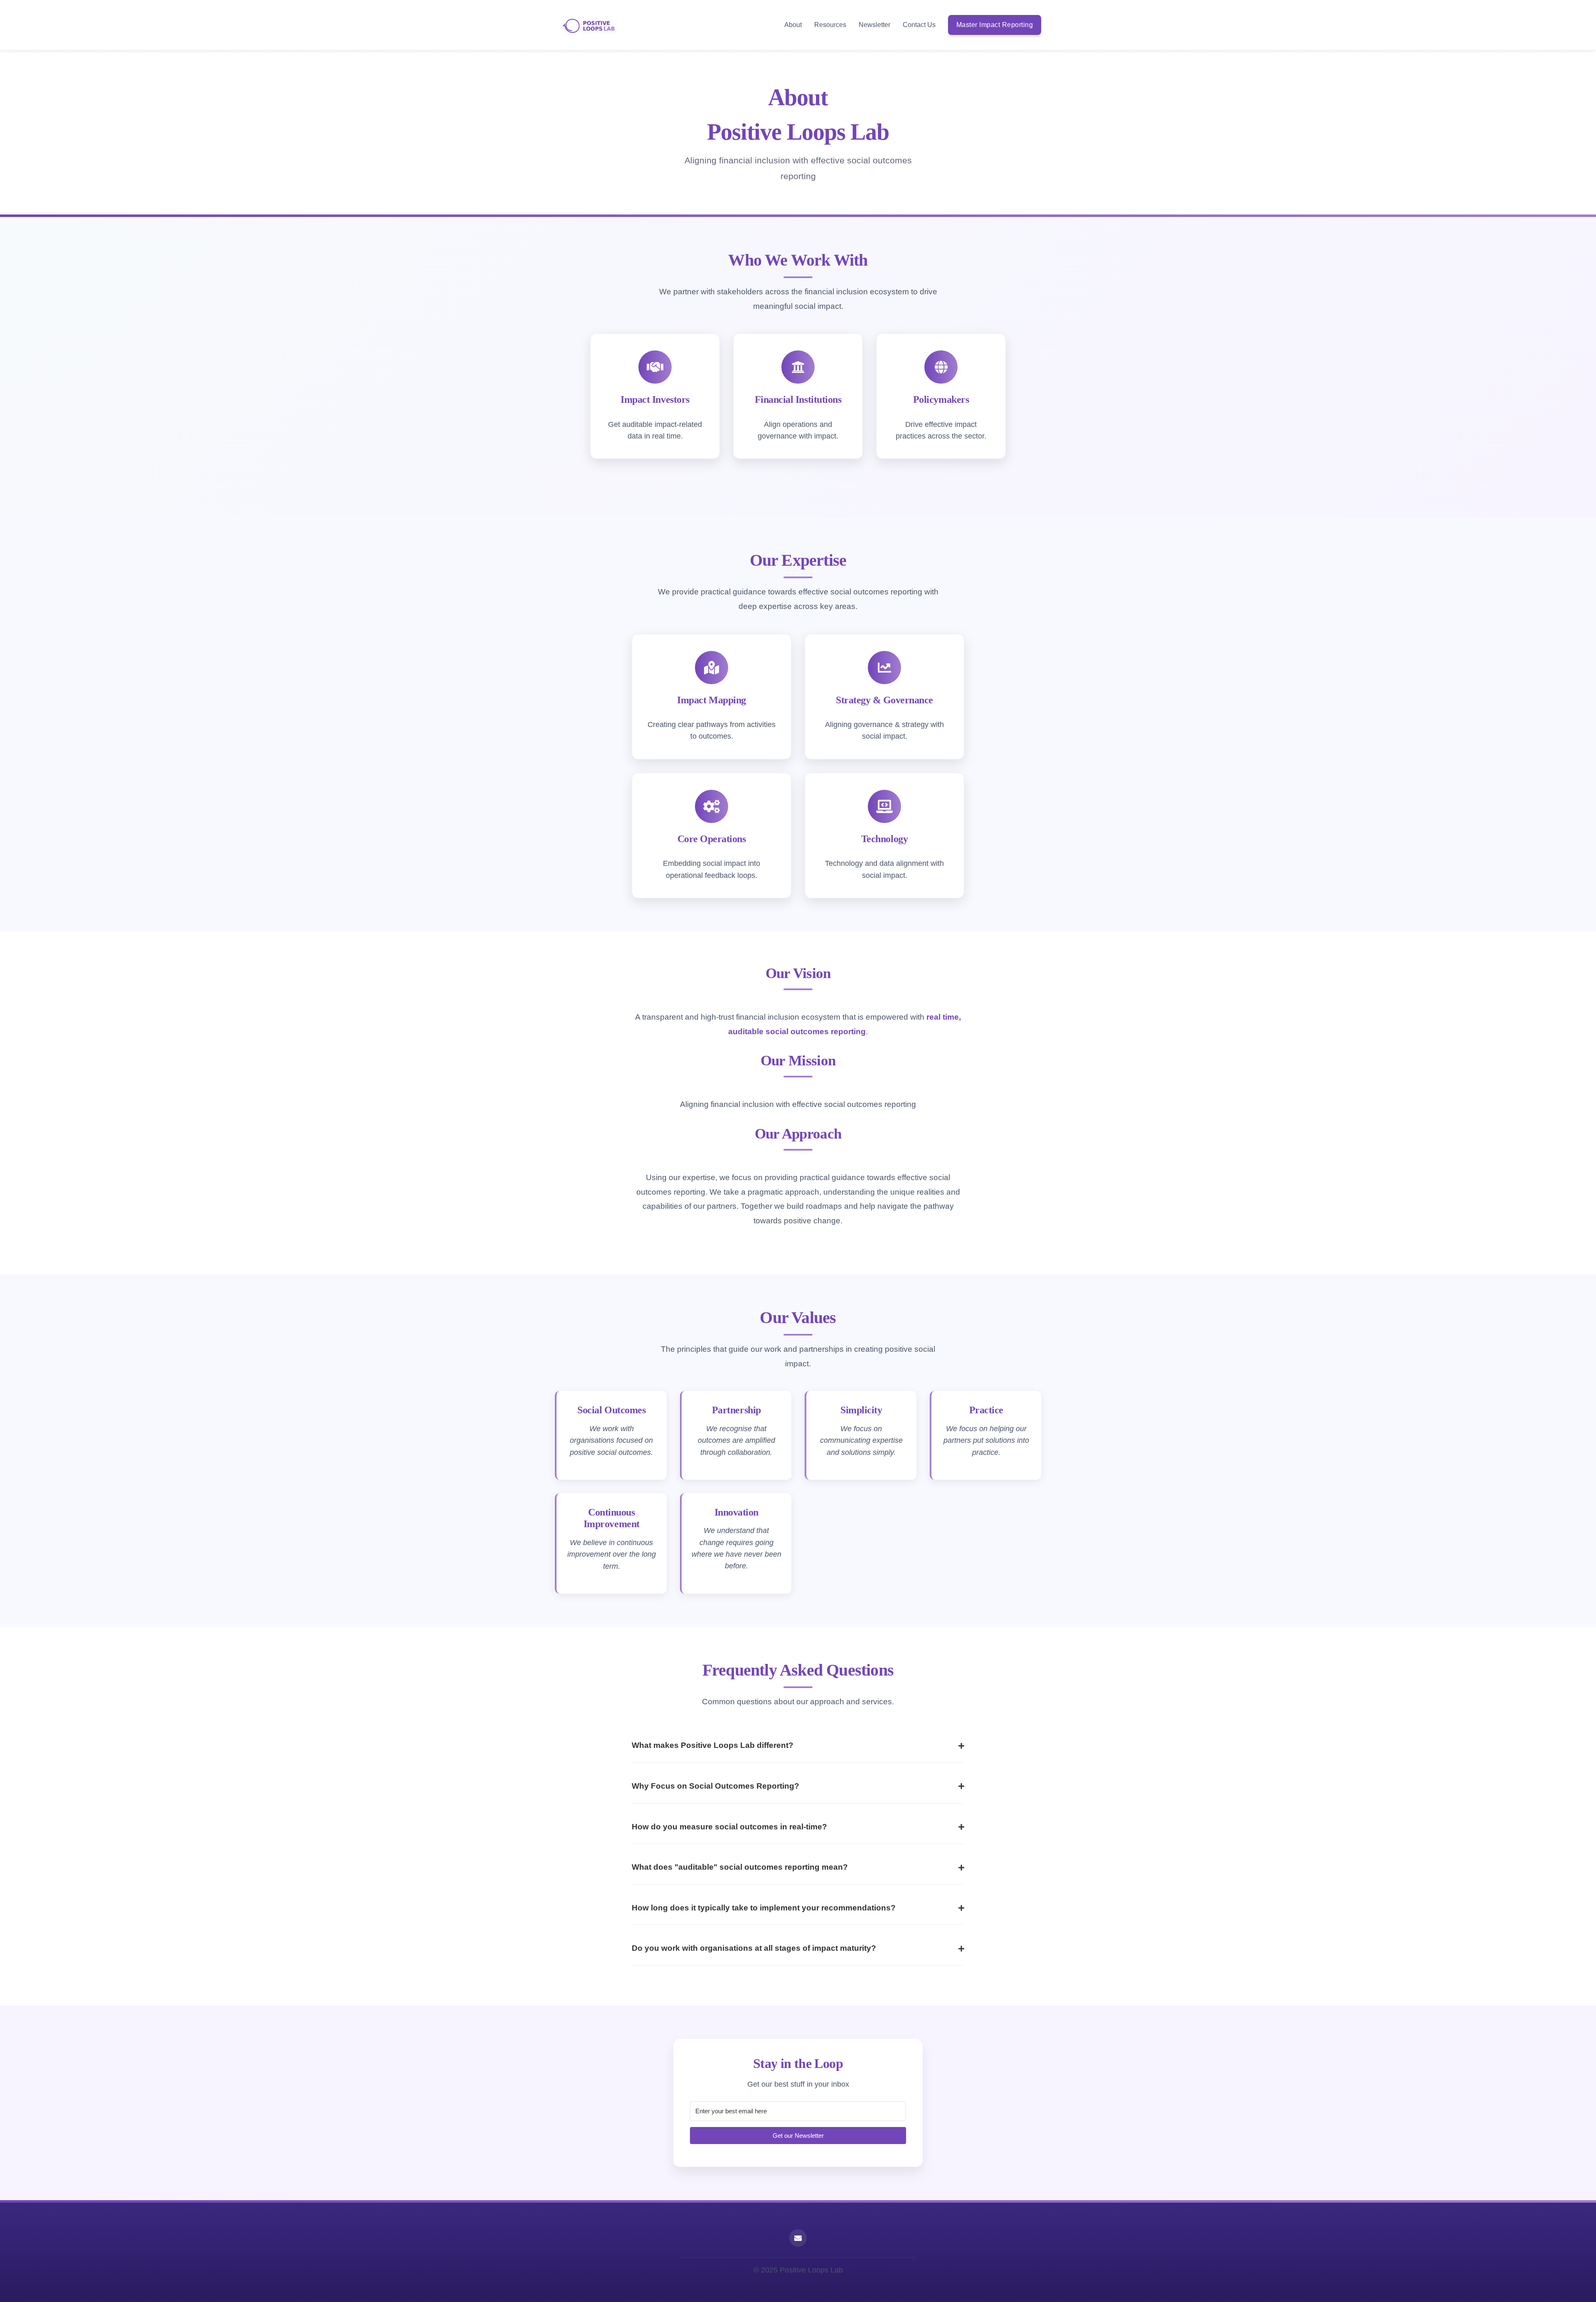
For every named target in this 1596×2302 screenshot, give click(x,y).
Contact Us (919, 25)
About (793, 25)
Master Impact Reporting (995, 25)
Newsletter (874, 25)
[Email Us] (798, 2238)
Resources (830, 25)
